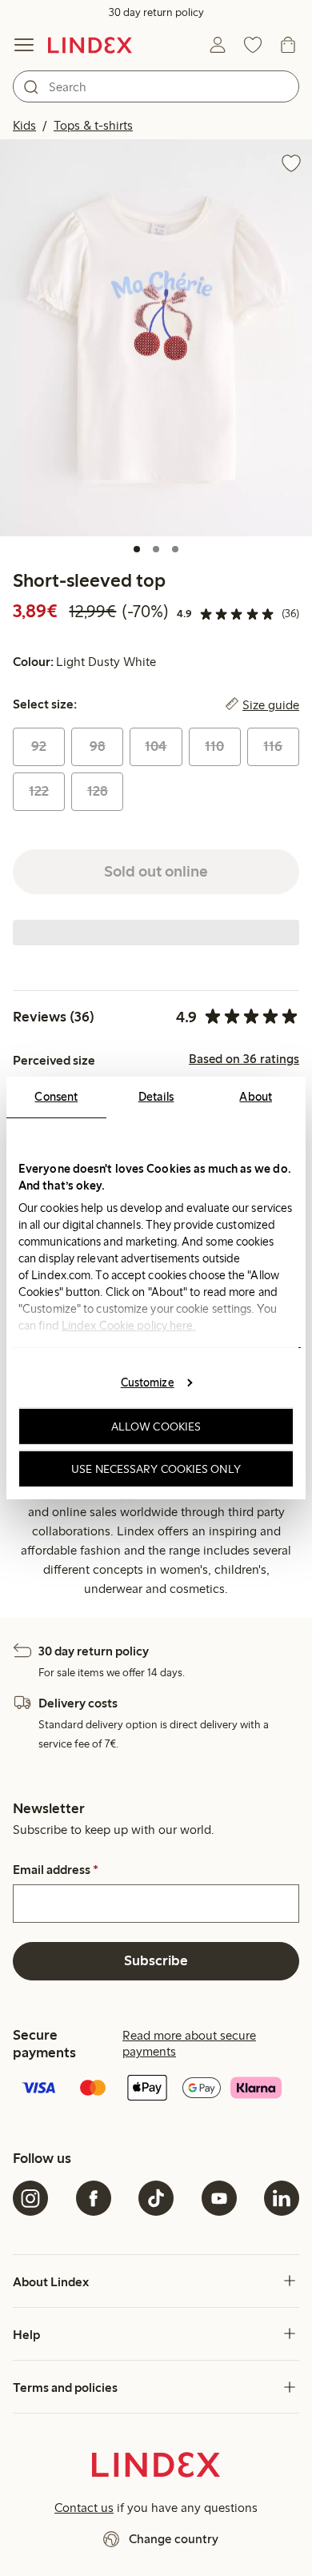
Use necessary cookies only (156, 1469)
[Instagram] (30, 2198)
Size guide (271, 704)
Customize (148, 1382)
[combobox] (156, 86)
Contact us (84, 2508)
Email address (56, 1870)
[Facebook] (94, 2198)
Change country (174, 2539)
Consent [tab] (56, 1097)
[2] (156, 549)
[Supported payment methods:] (156, 2089)
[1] (137, 549)
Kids (24, 125)
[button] (156, 338)
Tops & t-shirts (93, 125)
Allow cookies (156, 1426)
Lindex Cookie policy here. (129, 1326)
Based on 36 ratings (244, 1059)
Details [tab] (156, 1097)
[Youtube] (219, 2198)
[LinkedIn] (282, 2198)
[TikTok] (156, 2198)
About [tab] (256, 1097)
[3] (175, 549)
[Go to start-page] (90, 45)
